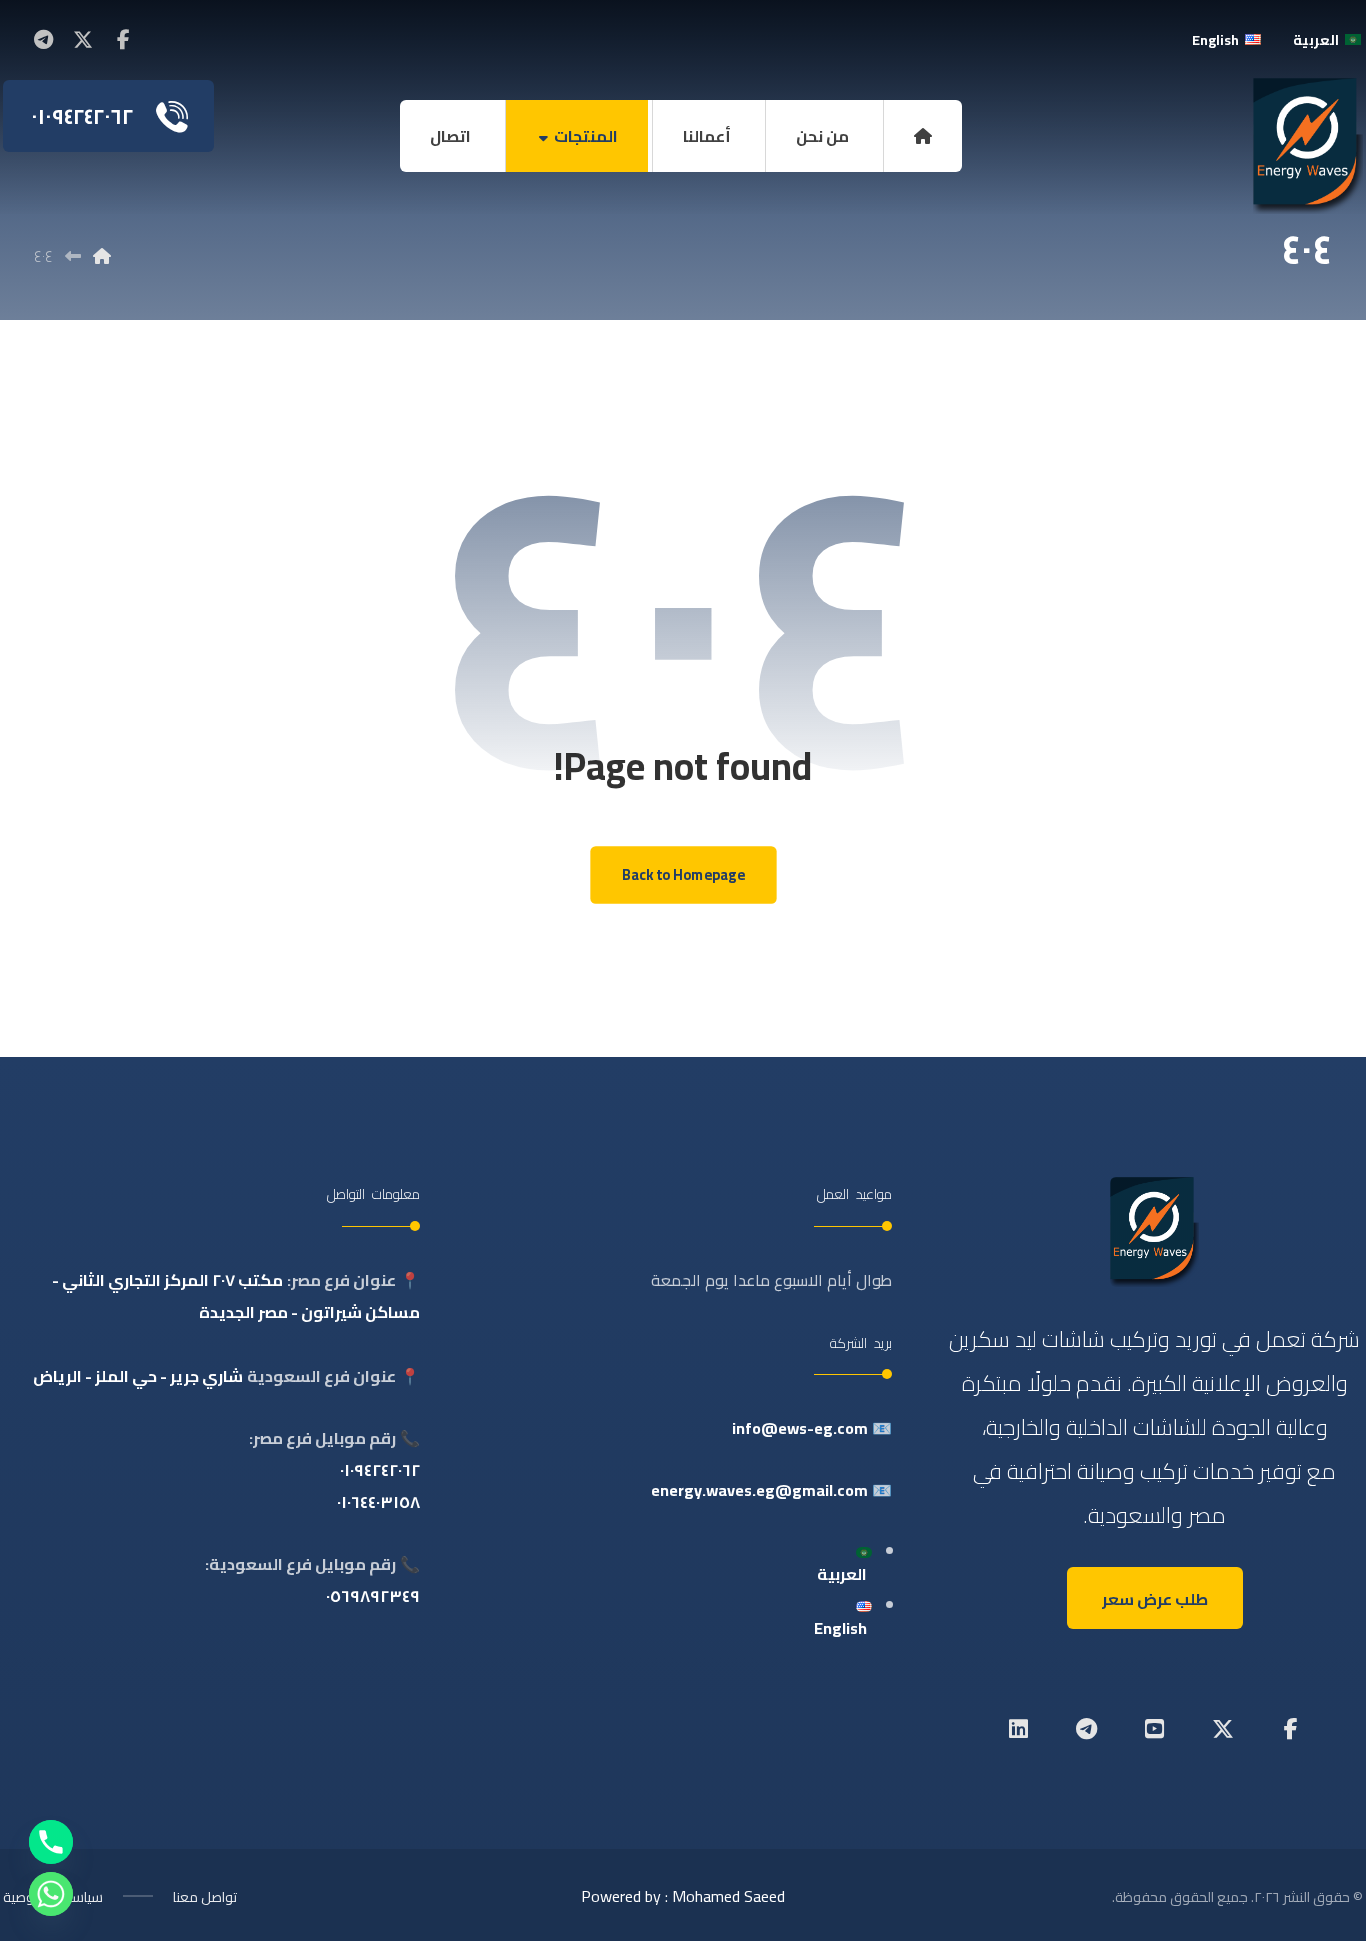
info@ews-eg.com (800, 1428)
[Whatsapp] (51, 1894)
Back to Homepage (682, 875)
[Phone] (51, 1842)
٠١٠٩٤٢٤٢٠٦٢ (380, 1470)
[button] (123, 40)
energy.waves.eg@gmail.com (759, 1490)
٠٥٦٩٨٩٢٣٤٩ (373, 1596)
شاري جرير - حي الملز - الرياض (138, 1376)
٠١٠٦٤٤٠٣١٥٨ (378, 1502)
